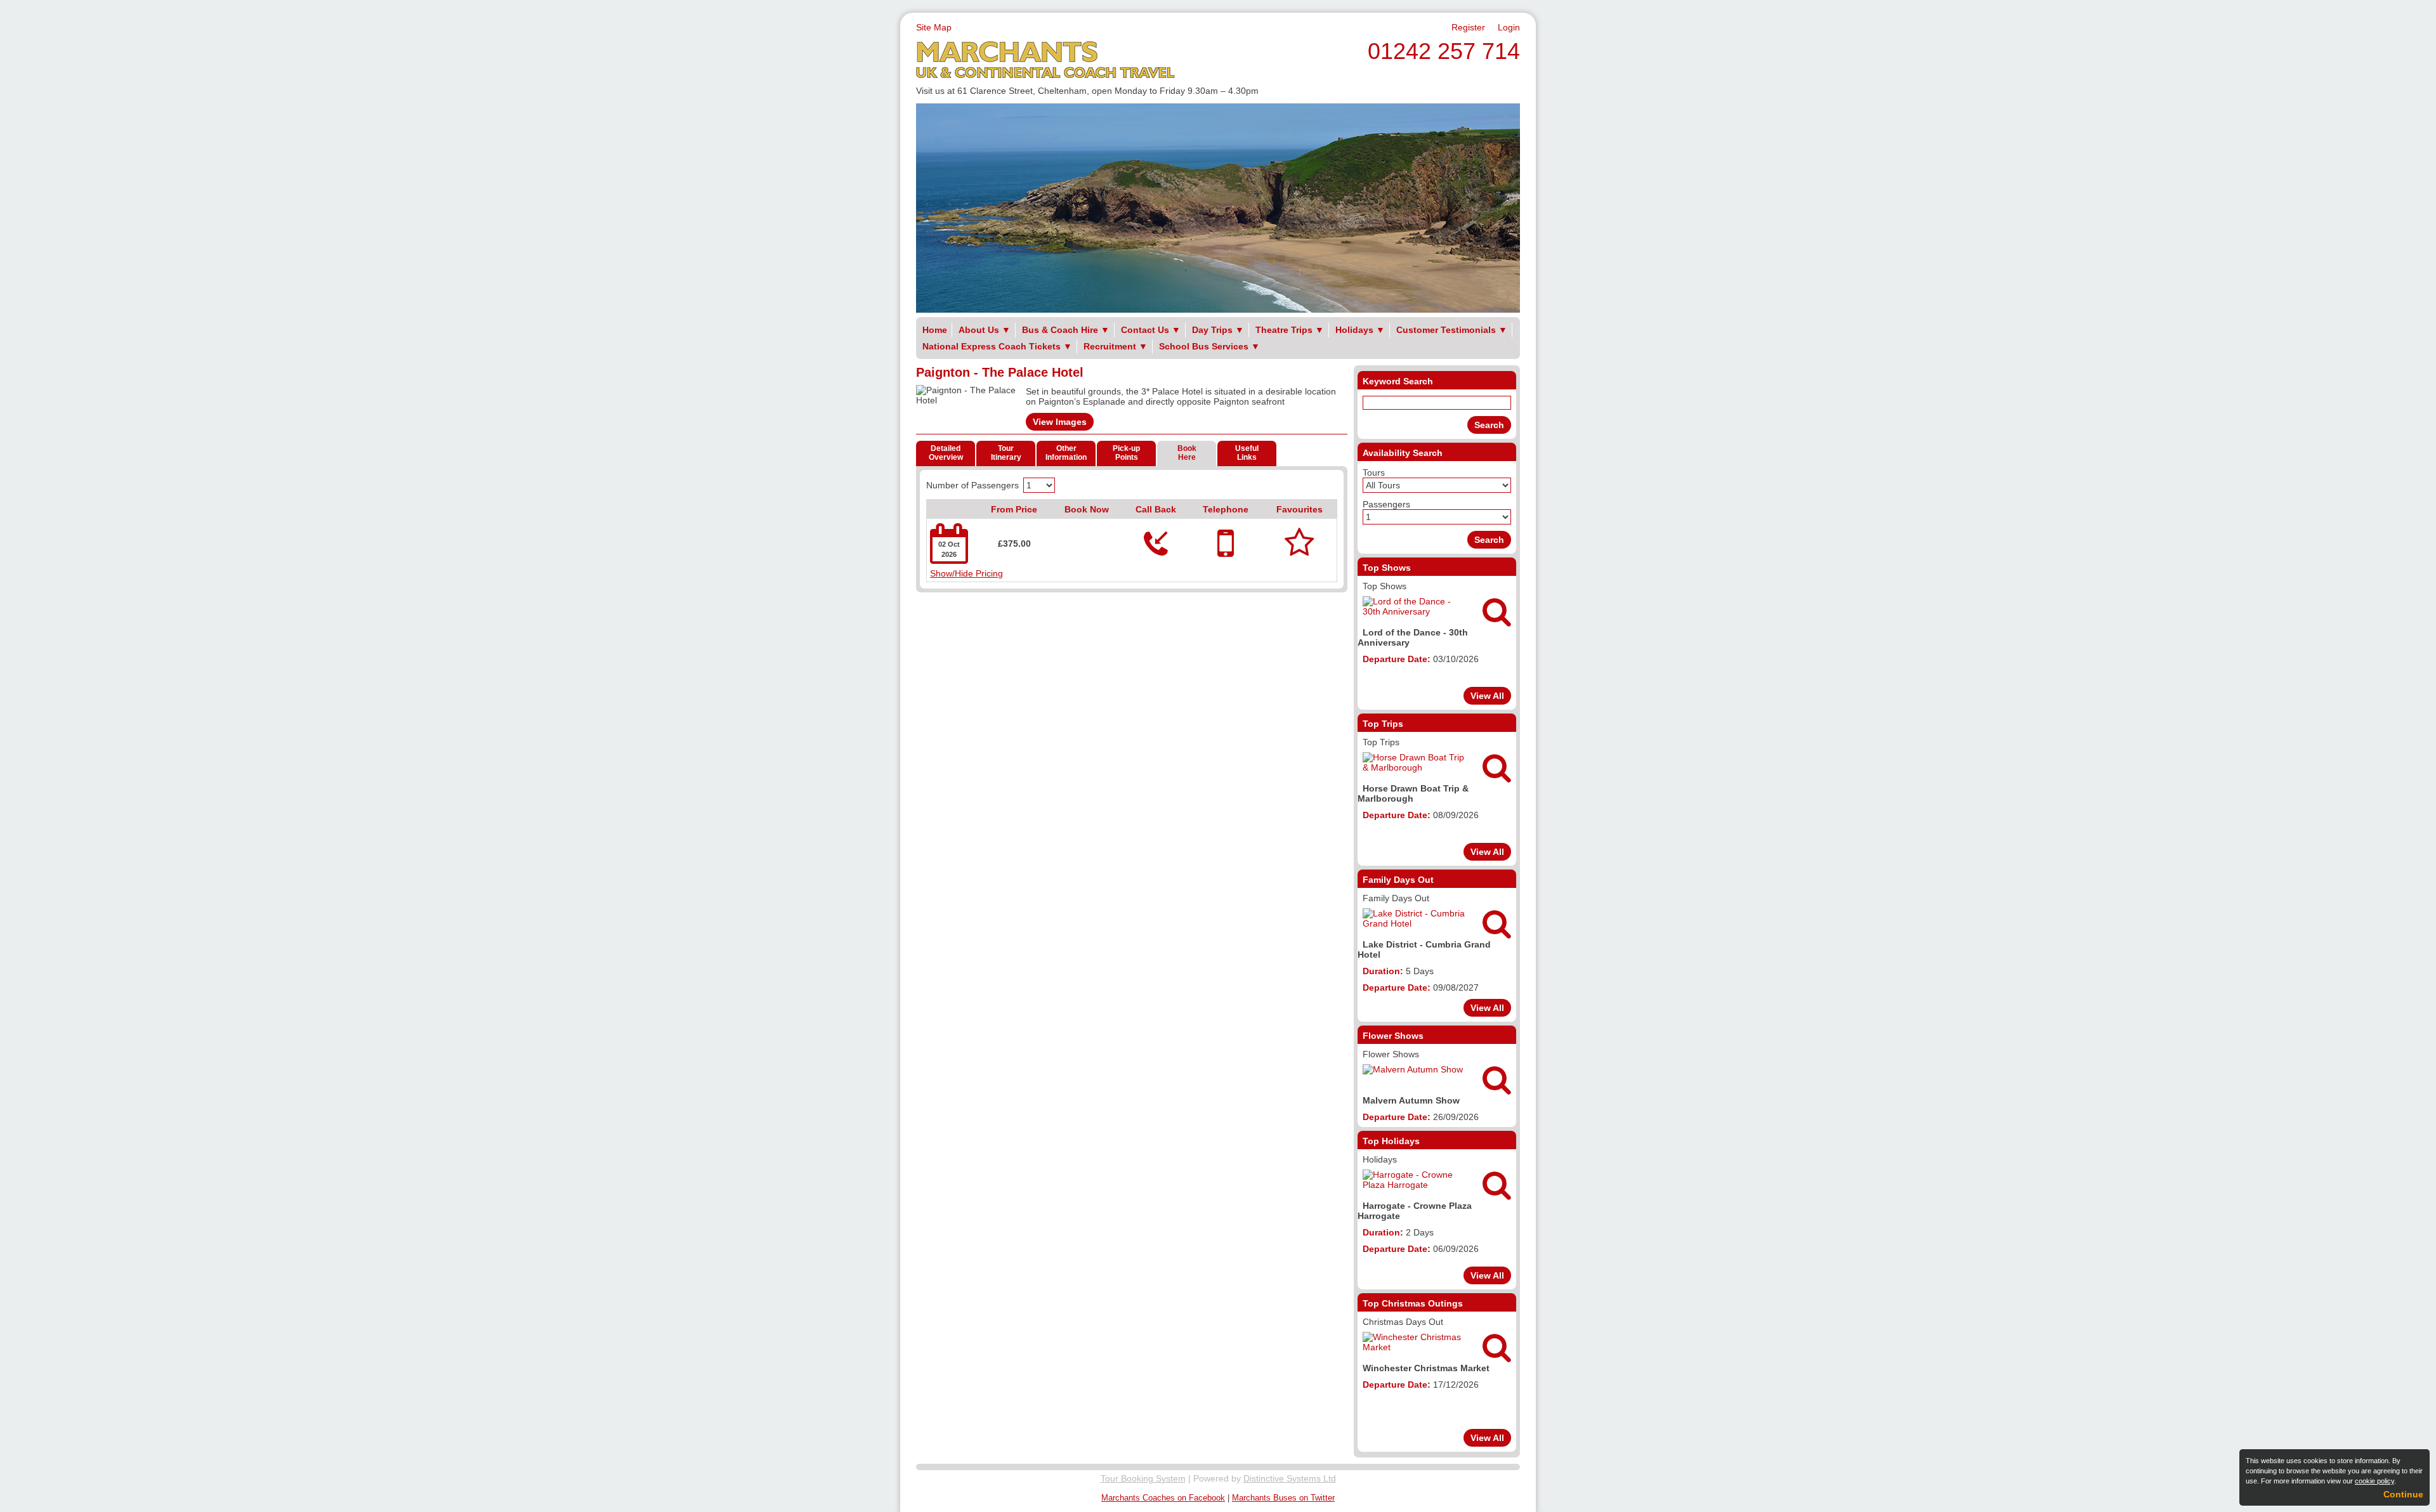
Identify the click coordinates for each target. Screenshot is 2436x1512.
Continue (2403, 1494)
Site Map (934, 27)
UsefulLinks (1247, 453)
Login (1509, 27)
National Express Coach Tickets (997, 346)
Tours (1374, 472)
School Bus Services (1209, 346)
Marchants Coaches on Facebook (1163, 1498)
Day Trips (1218, 330)
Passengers (1386, 504)
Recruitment (1116, 346)
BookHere (1187, 453)
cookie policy (2374, 1481)
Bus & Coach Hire (1066, 330)
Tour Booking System (1143, 1478)
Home (935, 330)
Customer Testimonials (1452, 330)
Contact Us (1151, 330)
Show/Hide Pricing (966, 573)
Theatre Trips (1290, 330)
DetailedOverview (946, 453)
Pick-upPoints (1126, 453)
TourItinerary (1006, 453)
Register (1468, 27)
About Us (985, 330)
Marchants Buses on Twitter (1283, 1498)
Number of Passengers (972, 485)
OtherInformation (1066, 453)
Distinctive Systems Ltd (1290, 1478)
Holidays (1360, 330)
